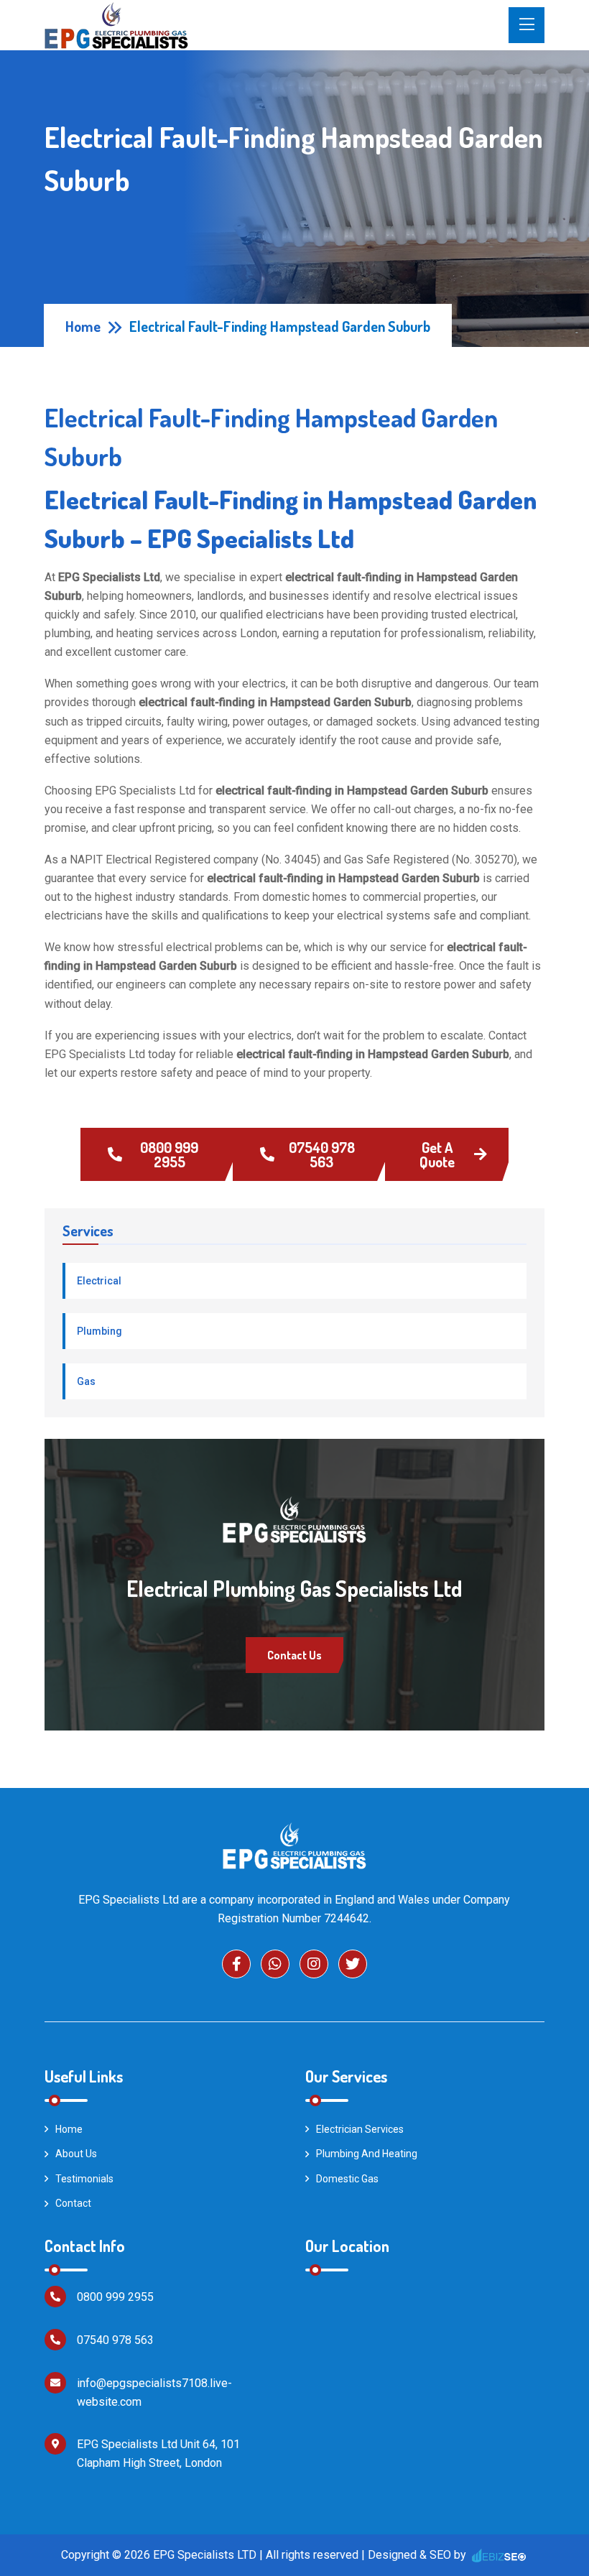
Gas (86, 1381)
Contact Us (294, 1655)
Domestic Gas (347, 2179)
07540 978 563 (322, 1154)
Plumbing (99, 1331)
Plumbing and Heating (367, 2154)
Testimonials (84, 2179)
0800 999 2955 (169, 1154)
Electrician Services (360, 2129)
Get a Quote (437, 1154)
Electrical (99, 1281)
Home (83, 326)
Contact (73, 2203)
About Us (76, 2154)
